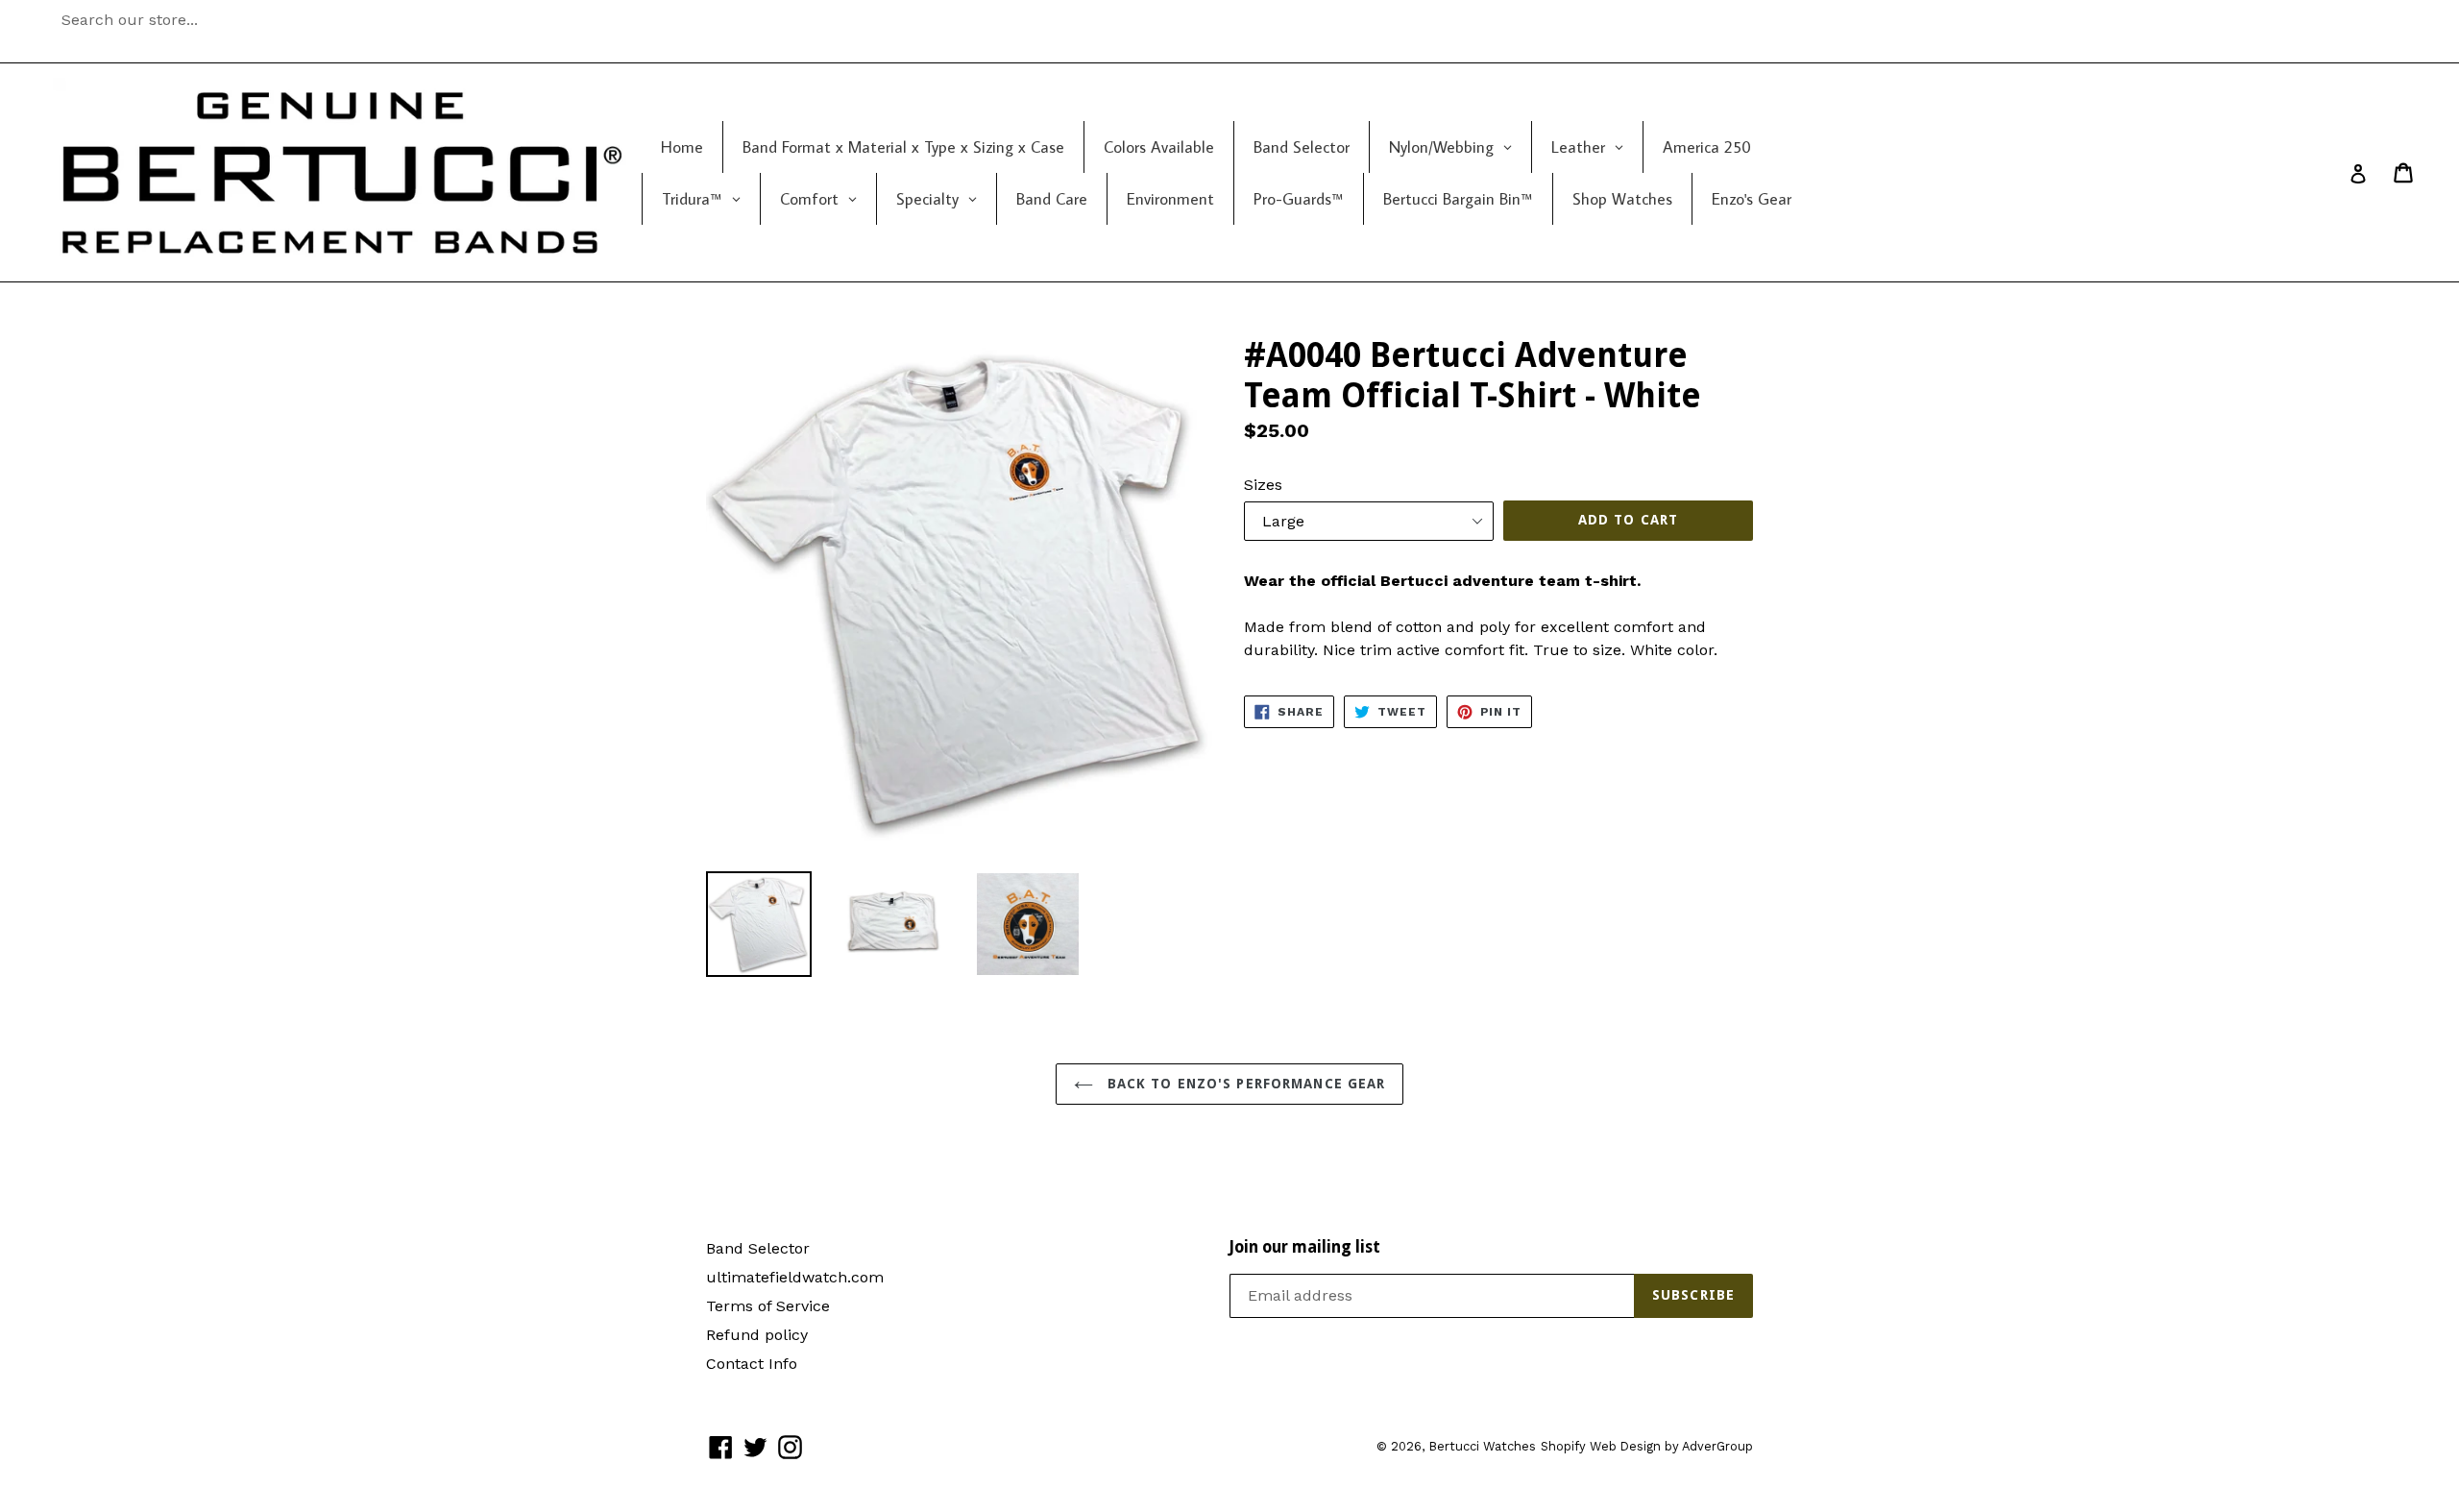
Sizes (1263, 485)
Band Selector (758, 1248)
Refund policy (757, 1335)
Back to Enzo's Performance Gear (1244, 1084)
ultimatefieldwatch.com (795, 1277)
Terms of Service (768, 1306)
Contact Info (752, 1364)
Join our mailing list (1305, 1247)
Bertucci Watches (1482, 1446)
